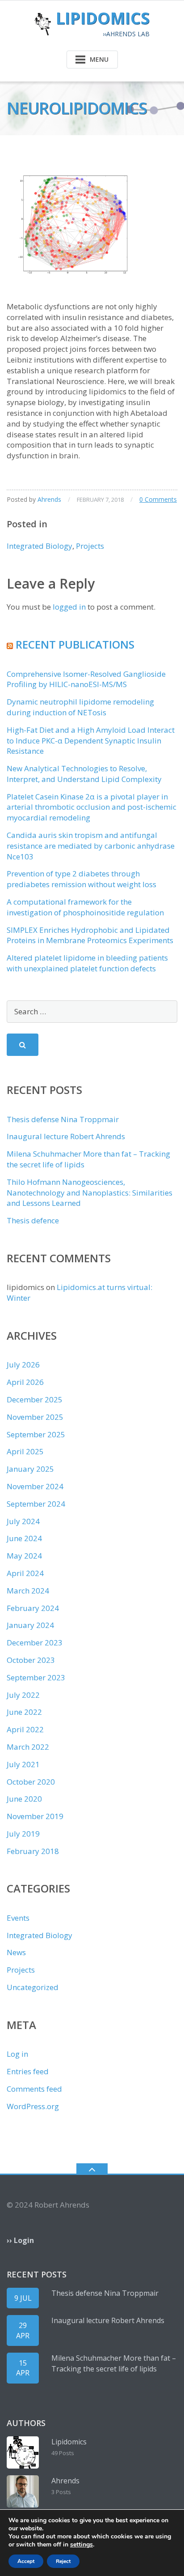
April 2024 (25, 1573)
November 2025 (35, 1417)
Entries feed (28, 2071)
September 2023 (36, 1677)
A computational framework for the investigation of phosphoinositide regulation (85, 907)
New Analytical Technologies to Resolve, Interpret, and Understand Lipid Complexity (84, 774)
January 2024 (30, 1625)
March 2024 (28, 1591)
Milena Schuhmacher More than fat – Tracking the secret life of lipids (114, 2363)
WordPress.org (33, 2106)
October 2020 (31, 1782)
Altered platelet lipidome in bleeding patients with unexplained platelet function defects (87, 963)
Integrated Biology (40, 546)
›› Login (20, 2240)
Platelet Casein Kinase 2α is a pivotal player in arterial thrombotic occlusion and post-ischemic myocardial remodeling (92, 807)
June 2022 (24, 1712)
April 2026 (25, 1382)
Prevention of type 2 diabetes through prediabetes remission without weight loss (82, 879)
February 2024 (33, 1608)
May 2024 (24, 1556)
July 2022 (23, 1695)
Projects (90, 546)
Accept (26, 2561)
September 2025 (36, 1434)
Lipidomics (69, 2442)
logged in (69, 607)
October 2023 (31, 1660)
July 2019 (23, 1834)
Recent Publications (75, 644)
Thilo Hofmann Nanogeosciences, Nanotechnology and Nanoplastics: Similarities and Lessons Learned (90, 1193)
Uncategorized (33, 1987)
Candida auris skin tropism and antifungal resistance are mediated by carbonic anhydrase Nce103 (91, 846)
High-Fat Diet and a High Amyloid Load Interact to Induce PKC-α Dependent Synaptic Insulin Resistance (91, 741)
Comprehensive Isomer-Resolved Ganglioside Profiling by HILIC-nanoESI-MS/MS (86, 679)
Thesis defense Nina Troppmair (63, 1119)
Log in (17, 2054)
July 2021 (23, 1764)
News (16, 1952)
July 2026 (23, 1365)
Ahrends (49, 499)
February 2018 (33, 1851)
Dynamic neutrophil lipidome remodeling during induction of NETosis (80, 707)
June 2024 (24, 1538)
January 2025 (30, 1469)
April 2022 (25, 1729)
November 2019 (35, 1816)
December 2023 (35, 1643)
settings (82, 2545)
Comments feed (34, 2089)
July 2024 (23, 1521)
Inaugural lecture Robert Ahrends (66, 1136)
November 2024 (35, 1486)
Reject (63, 2561)
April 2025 (25, 1451)
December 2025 (35, 1399)
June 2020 (24, 1799)
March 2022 (28, 1747)
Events (18, 1918)
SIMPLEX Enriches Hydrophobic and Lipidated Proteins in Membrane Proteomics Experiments (90, 935)
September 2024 (36, 1504)
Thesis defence (33, 1220)
